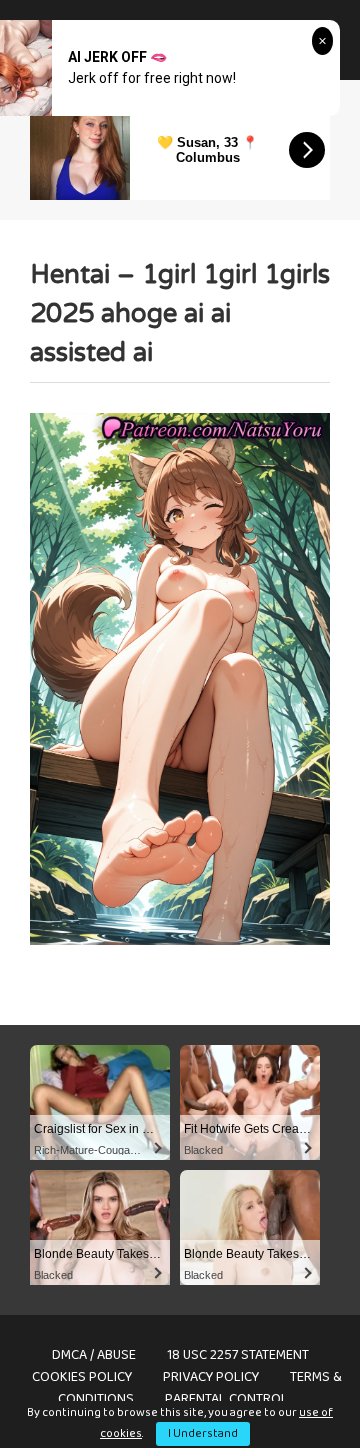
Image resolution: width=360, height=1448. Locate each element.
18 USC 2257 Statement (238, 1355)
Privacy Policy (211, 1377)
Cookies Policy (82, 1377)
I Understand (203, 1433)
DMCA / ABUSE (94, 1355)
